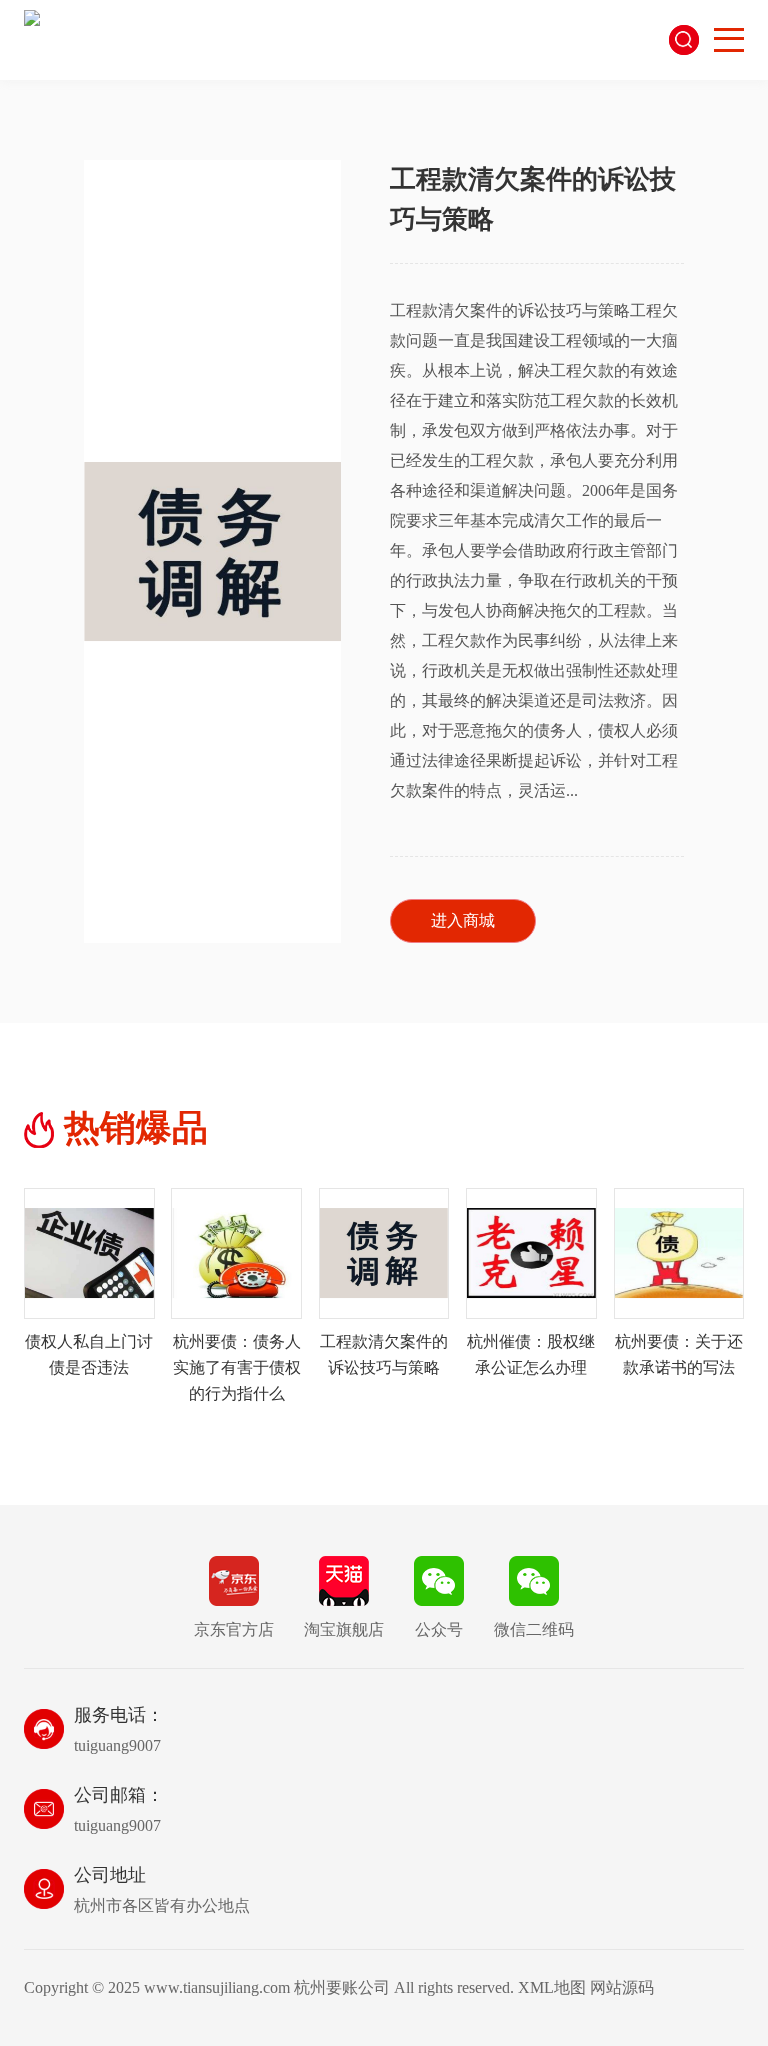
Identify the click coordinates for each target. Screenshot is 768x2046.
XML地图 (552, 1987)
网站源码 (622, 1987)
